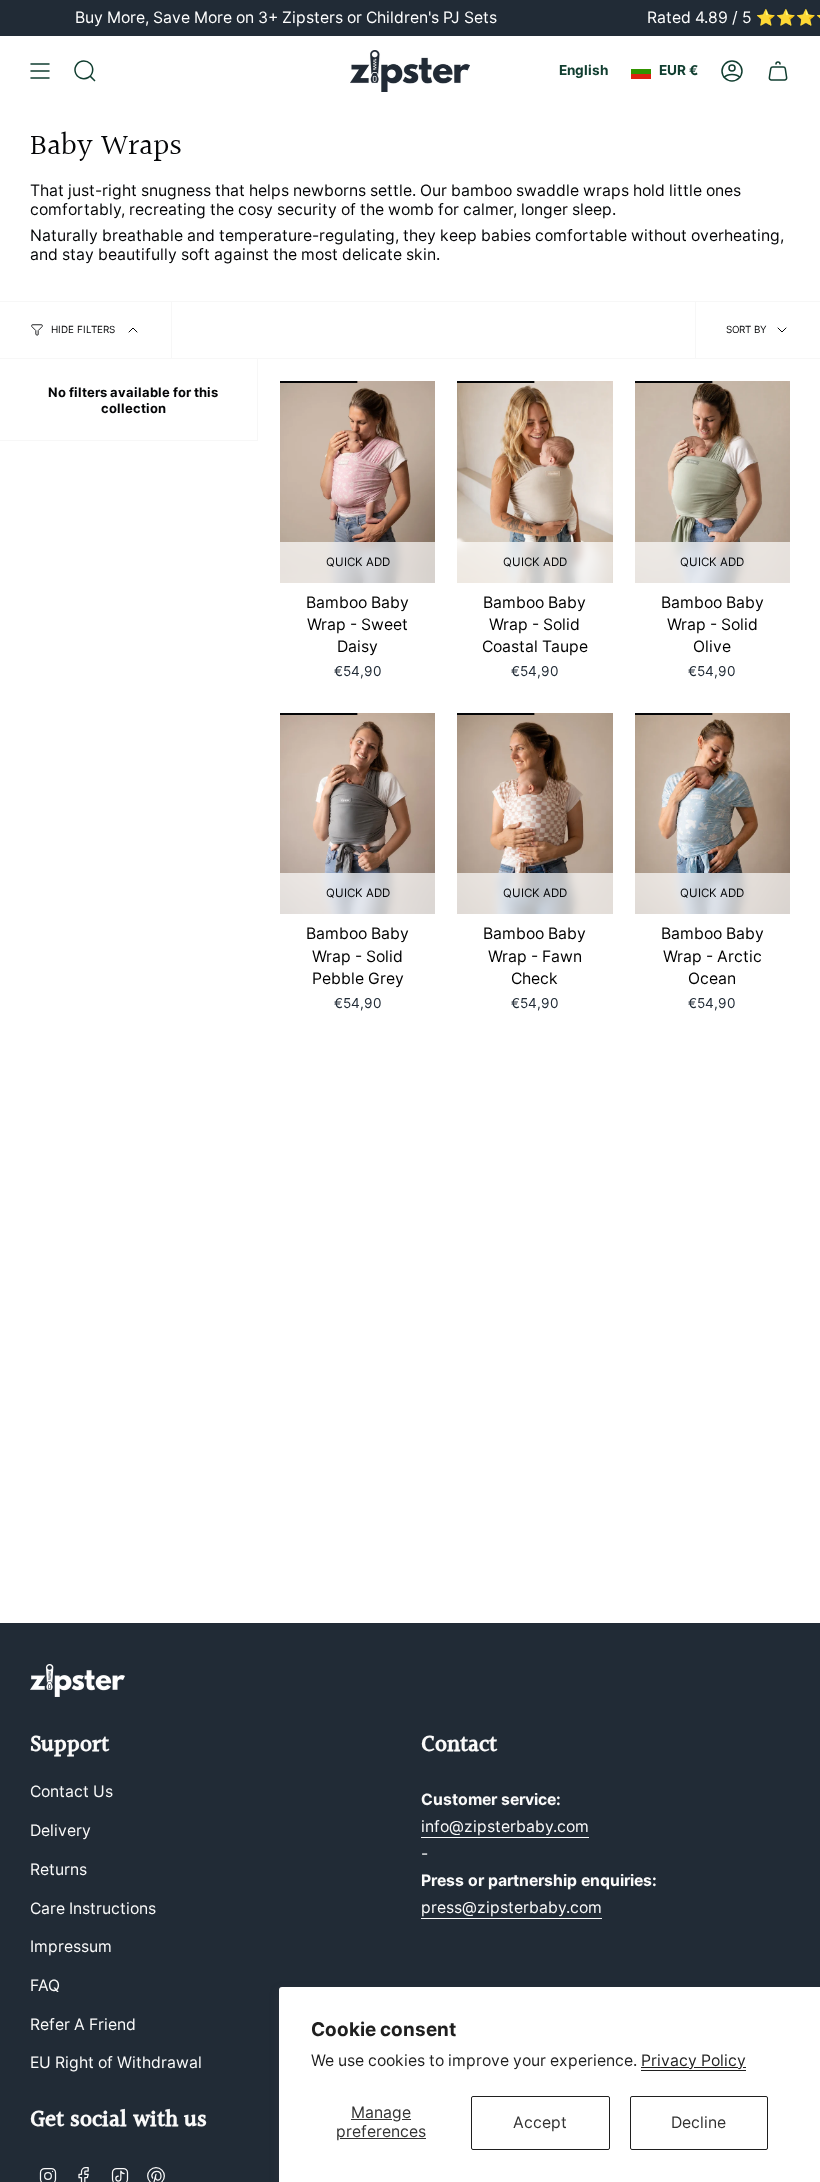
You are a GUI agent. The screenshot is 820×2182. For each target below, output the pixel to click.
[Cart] (778, 71)
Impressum (71, 1946)
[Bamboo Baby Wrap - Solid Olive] (712, 482)
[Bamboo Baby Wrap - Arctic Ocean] (712, 814)
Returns (58, 1869)
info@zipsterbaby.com (505, 1826)
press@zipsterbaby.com (511, 1907)
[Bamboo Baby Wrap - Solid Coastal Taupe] (534, 482)
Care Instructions (93, 1908)
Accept (540, 2122)
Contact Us (71, 1791)
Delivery (60, 1830)
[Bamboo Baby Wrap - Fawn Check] (534, 814)
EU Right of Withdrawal (116, 2062)
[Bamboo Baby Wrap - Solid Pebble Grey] (357, 814)
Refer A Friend (83, 2024)
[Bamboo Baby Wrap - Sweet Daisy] (357, 482)
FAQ (45, 1985)
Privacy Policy (693, 2060)
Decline (698, 2122)
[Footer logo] (77, 1680)
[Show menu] (40, 71)
